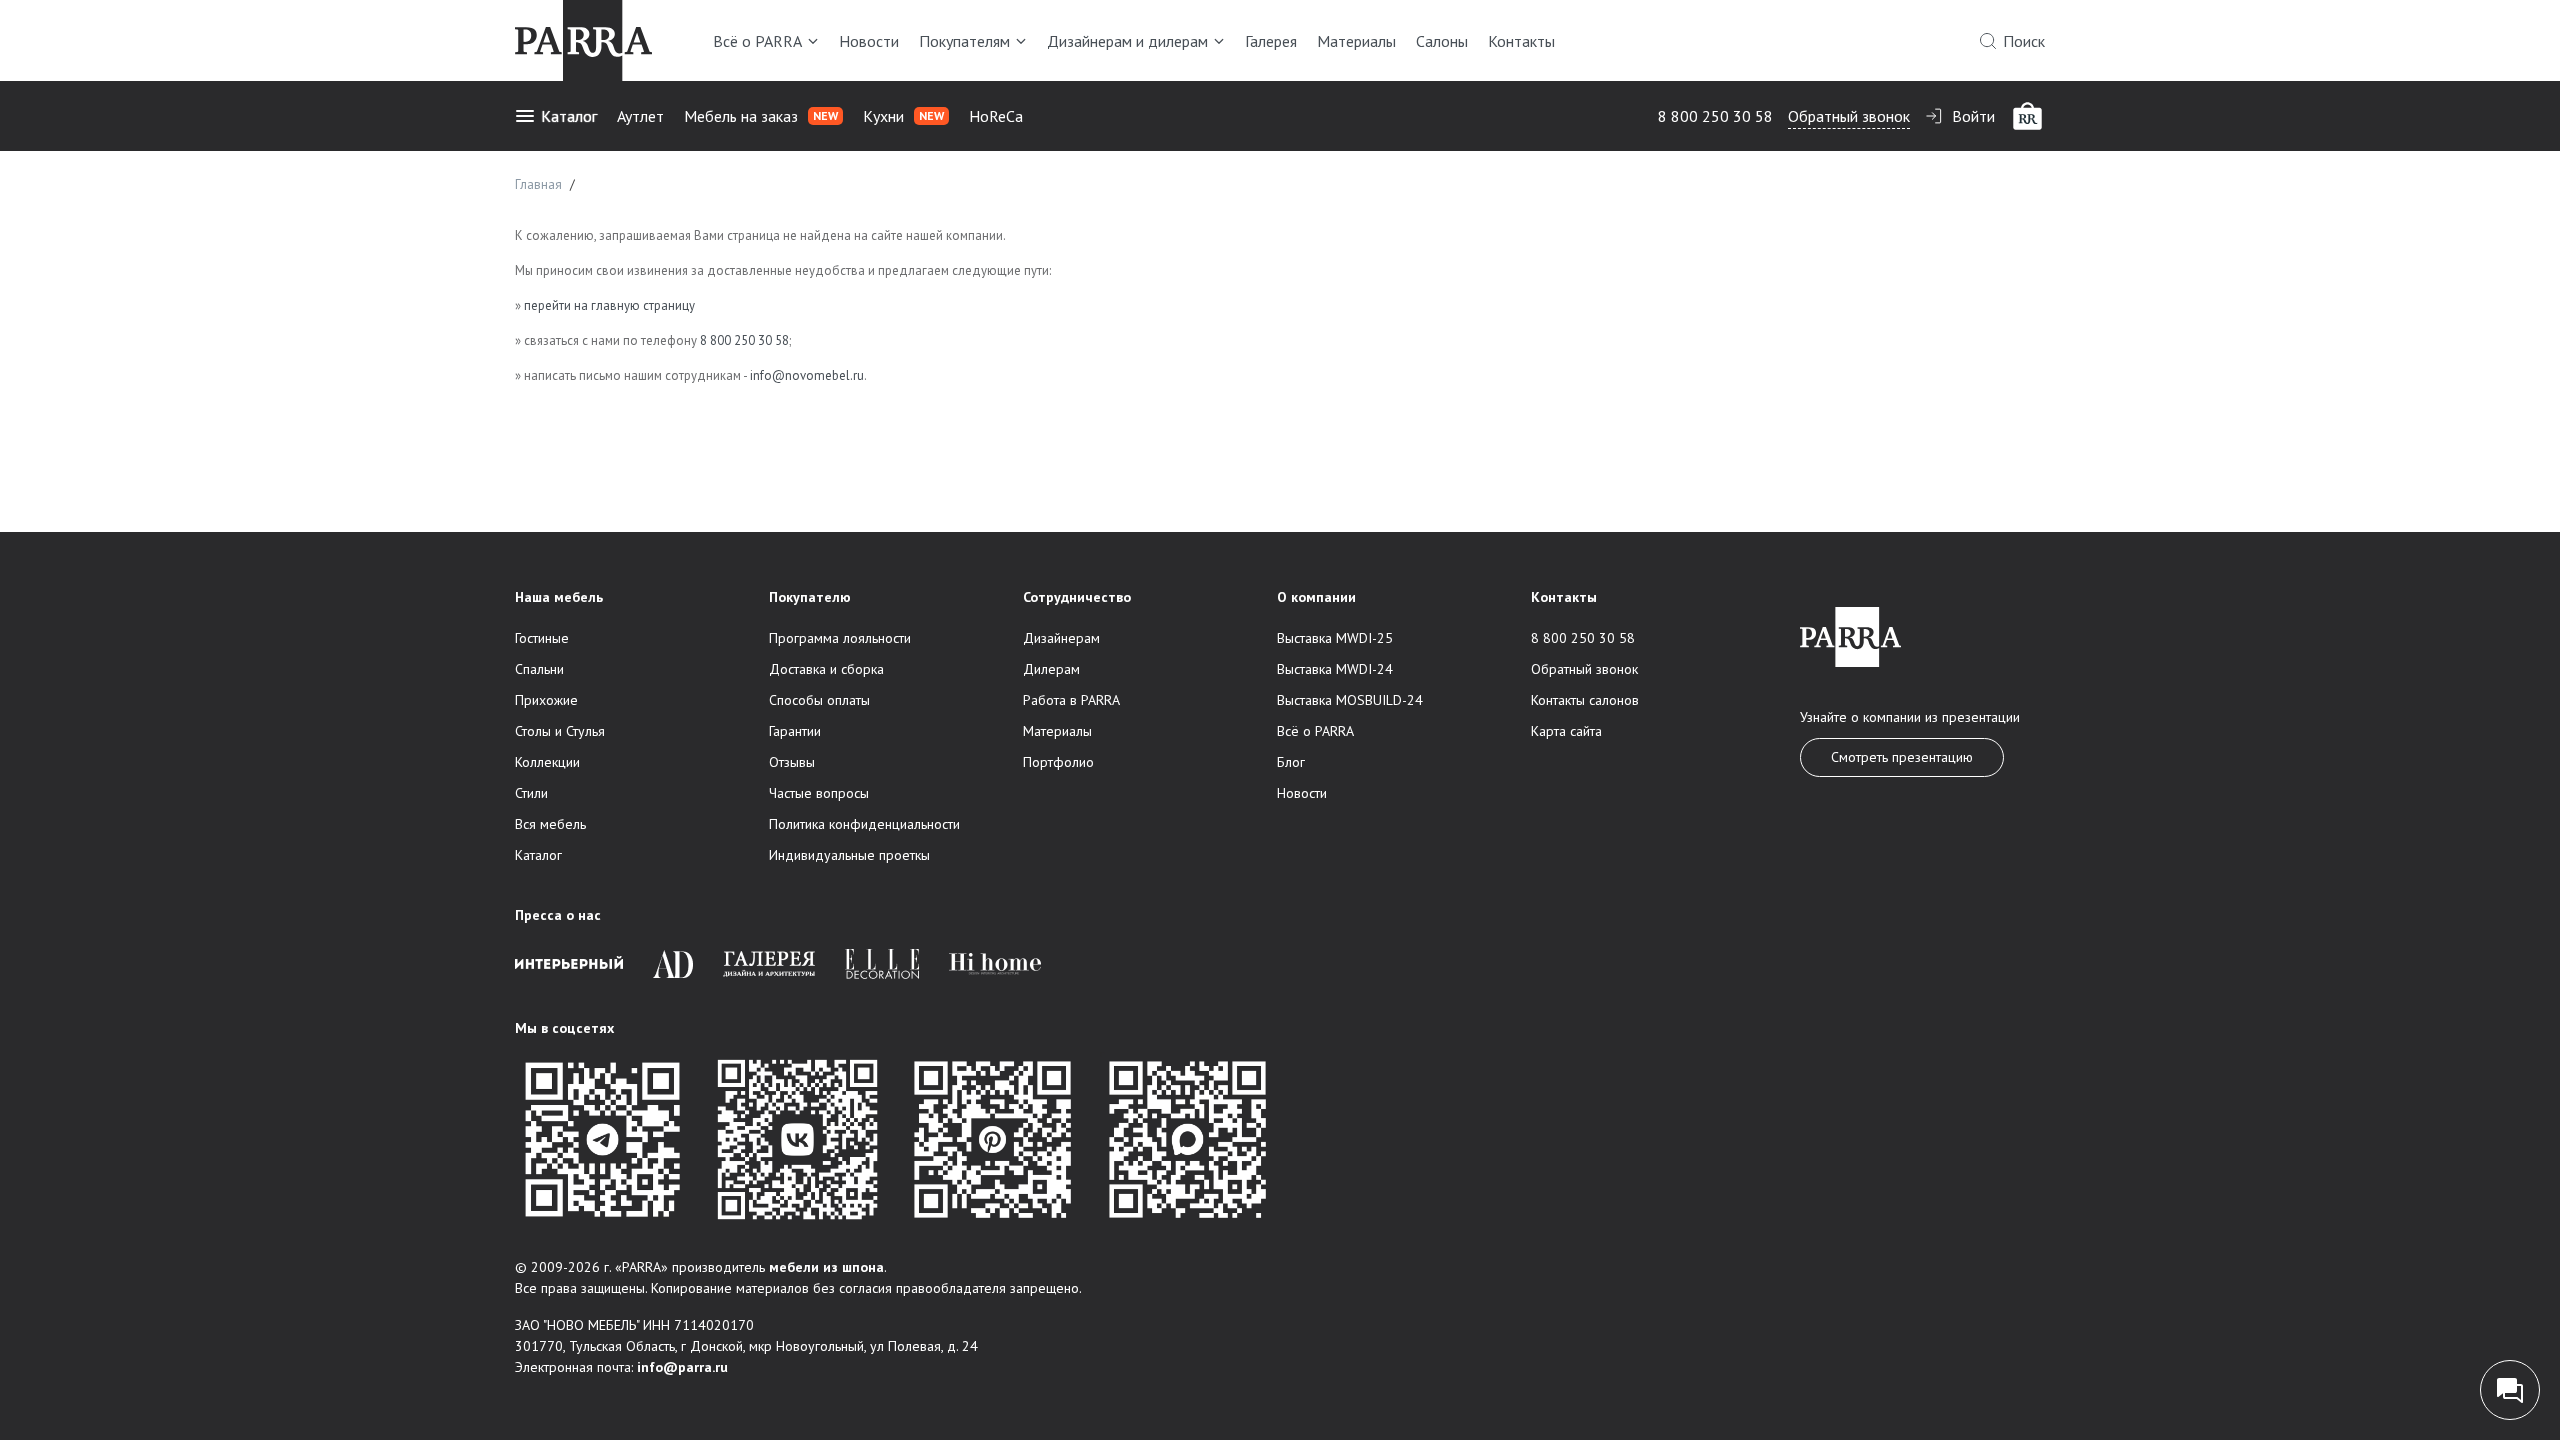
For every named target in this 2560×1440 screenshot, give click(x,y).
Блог (1291, 762)
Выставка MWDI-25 (1335, 638)
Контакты (1521, 41)
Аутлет (640, 116)
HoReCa (996, 116)
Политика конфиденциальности (864, 824)
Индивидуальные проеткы (849, 855)
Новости (869, 41)
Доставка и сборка (826, 669)
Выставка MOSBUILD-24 (1350, 700)
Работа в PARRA (1071, 700)
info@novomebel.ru (807, 375)
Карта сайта (1566, 731)
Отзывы (792, 762)
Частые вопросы (819, 793)
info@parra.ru (682, 1367)
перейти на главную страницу (609, 305)
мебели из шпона (826, 1267)
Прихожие (546, 700)
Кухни (903, 116)
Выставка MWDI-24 (1335, 669)
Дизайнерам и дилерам (1127, 41)
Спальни (539, 669)
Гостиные (542, 638)
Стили (531, 793)
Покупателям (964, 41)
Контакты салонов (1585, 700)
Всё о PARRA (757, 41)
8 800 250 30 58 (1715, 116)
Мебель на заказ (761, 116)
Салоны (1442, 41)
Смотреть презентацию (1902, 757)
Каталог (569, 116)
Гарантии (795, 731)
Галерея (1271, 41)
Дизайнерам (1061, 638)
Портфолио (1058, 762)
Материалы (1356, 41)
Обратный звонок (1849, 116)
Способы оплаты (819, 700)
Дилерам (1051, 669)
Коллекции (547, 762)
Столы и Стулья (560, 731)
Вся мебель (550, 824)
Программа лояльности (840, 638)
